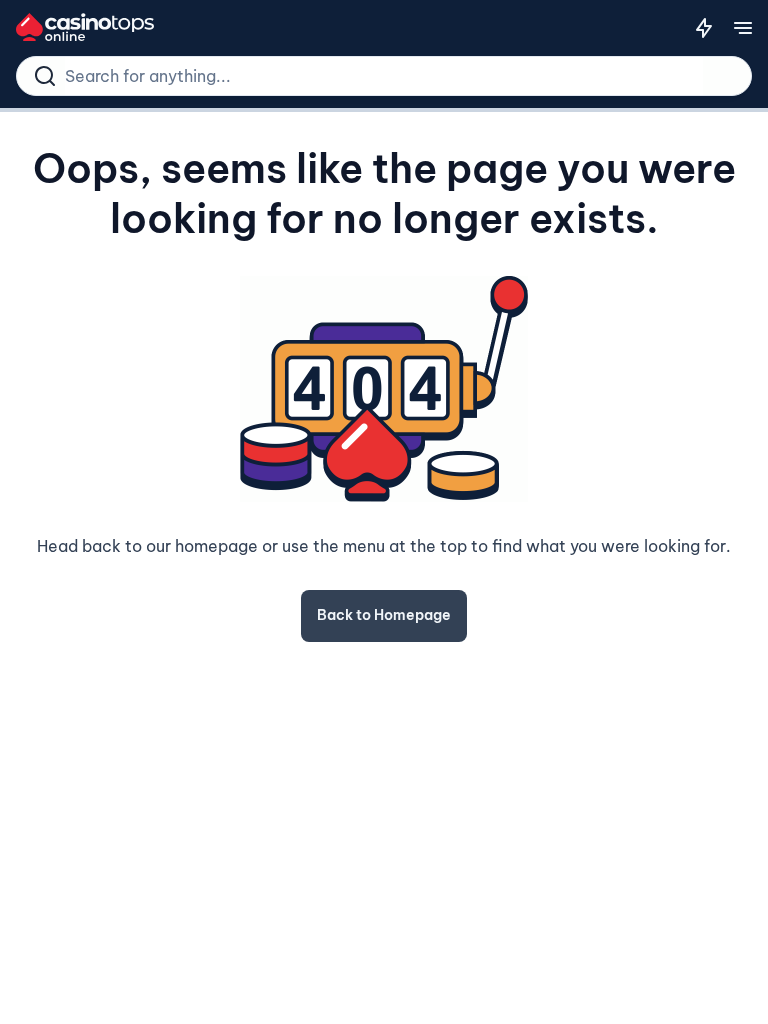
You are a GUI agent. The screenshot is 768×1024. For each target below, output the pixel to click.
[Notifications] (704, 28)
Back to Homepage (384, 615)
